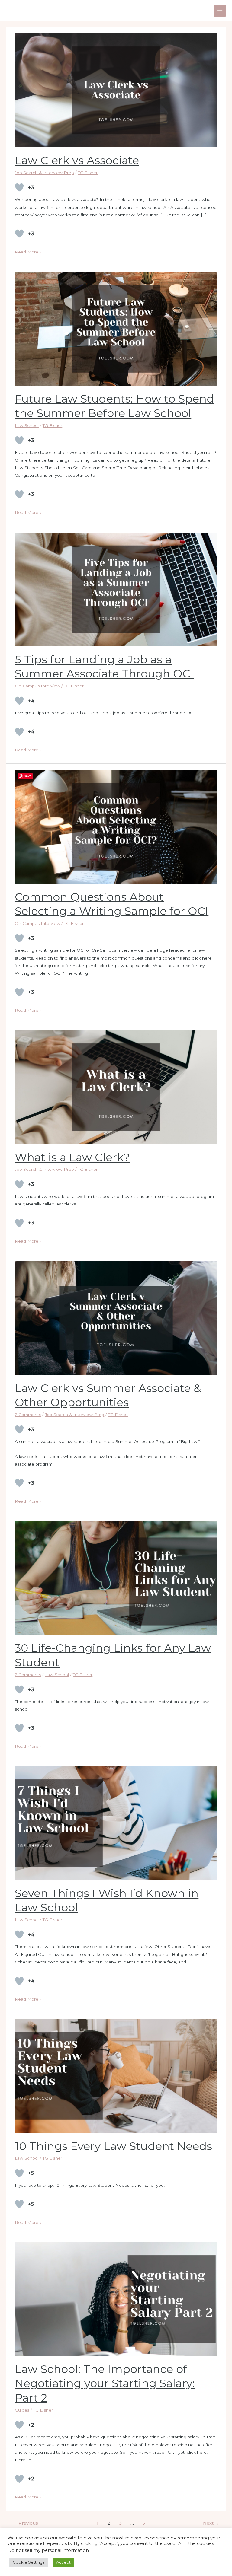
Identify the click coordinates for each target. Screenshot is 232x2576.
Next (211, 2523)
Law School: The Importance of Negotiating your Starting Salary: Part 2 (105, 2383)
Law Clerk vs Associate (77, 160)
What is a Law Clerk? (72, 1157)
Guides (22, 2410)
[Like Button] (19, 187)
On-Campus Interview (37, 686)
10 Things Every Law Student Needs (113, 2146)
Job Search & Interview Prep (44, 173)
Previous (25, 2523)
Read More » (28, 251)
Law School (27, 425)
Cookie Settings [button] (29, 2562)
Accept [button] (63, 2562)
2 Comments (28, 1415)
